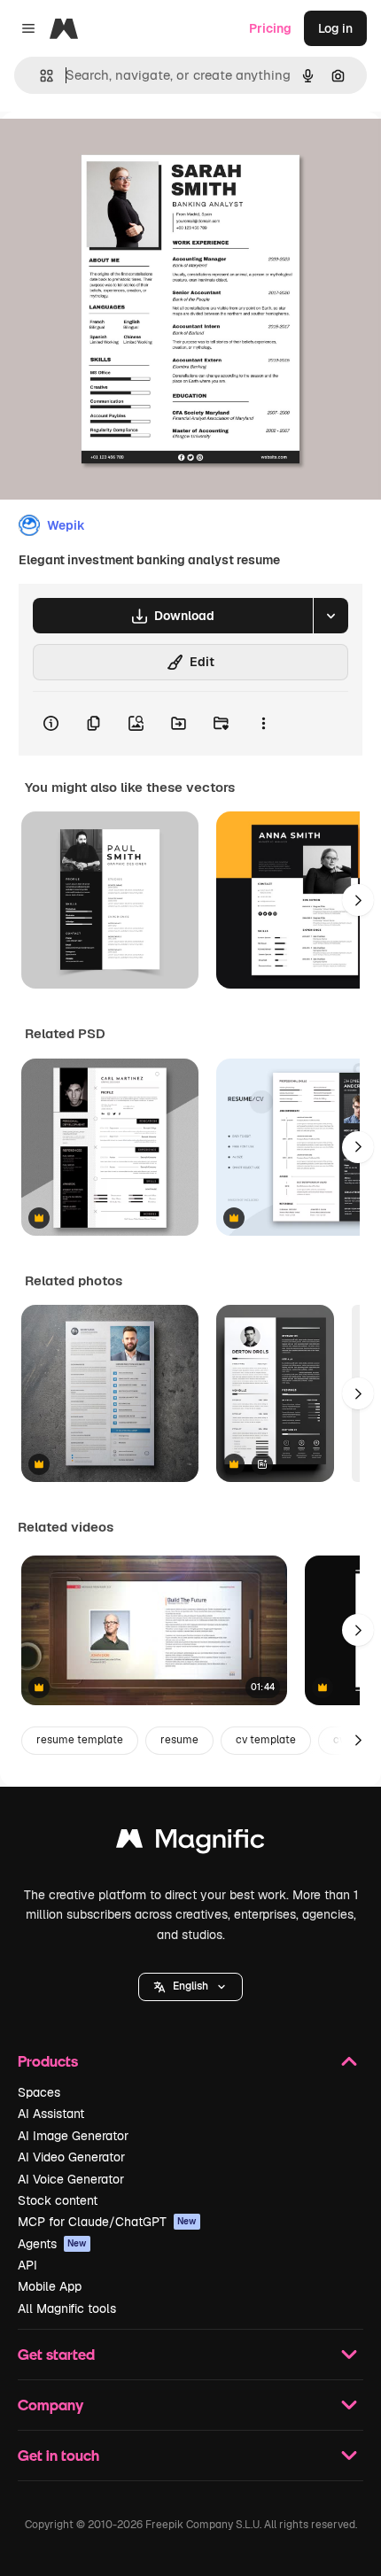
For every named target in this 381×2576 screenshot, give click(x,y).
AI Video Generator (71, 2157)
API (27, 2265)
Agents (52, 2244)
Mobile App (50, 2286)
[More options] (263, 724)
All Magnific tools (67, 2308)
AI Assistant (51, 2114)
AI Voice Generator (71, 2179)
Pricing (270, 28)
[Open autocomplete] (39, 76)
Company (51, 2405)
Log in (335, 28)
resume (179, 1740)
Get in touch (58, 2455)
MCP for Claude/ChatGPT (107, 2222)
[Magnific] (190, 1843)
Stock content (58, 2200)
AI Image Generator (73, 2136)
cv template (266, 1740)
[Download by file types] (330, 616)
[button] (190, 1987)
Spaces (39, 2092)
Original (113, 152)
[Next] (358, 900)
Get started (56, 2354)
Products (48, 2061)
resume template (80, 1740)
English (190, 1986)
